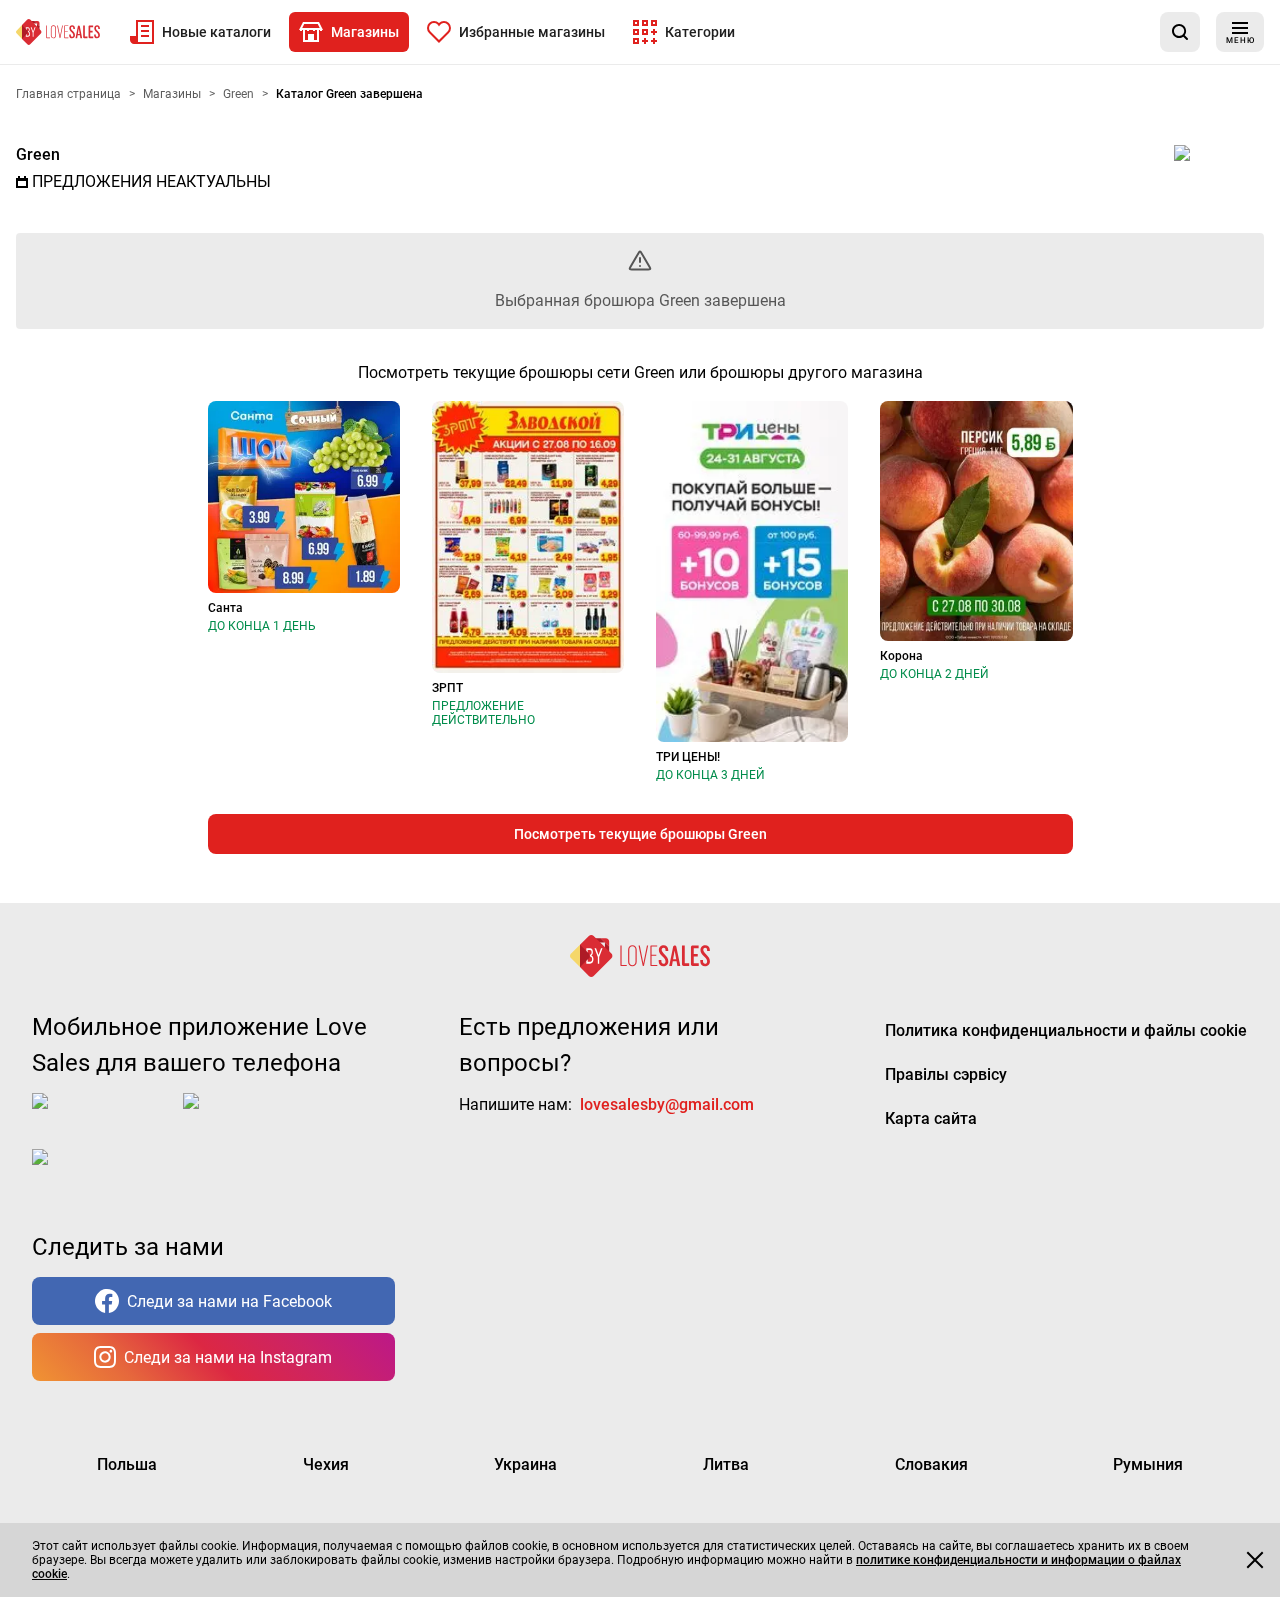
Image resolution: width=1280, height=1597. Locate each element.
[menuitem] (200, 32)
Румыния (1148, 1464)
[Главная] (58, 32)
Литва (726, 1464)
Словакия (931, 1464)
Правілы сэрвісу (946, 1074)
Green (38, 154)
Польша (127, 1464)
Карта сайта (931, 1118)
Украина (525, 1464)
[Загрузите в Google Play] (263, 1117)
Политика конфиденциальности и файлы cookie (1066, 1030)
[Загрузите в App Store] (103, 1117)
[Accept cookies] (1255, 1560)
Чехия (326, 1464)
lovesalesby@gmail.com (667, 1104)
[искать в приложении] (1180, 32)
